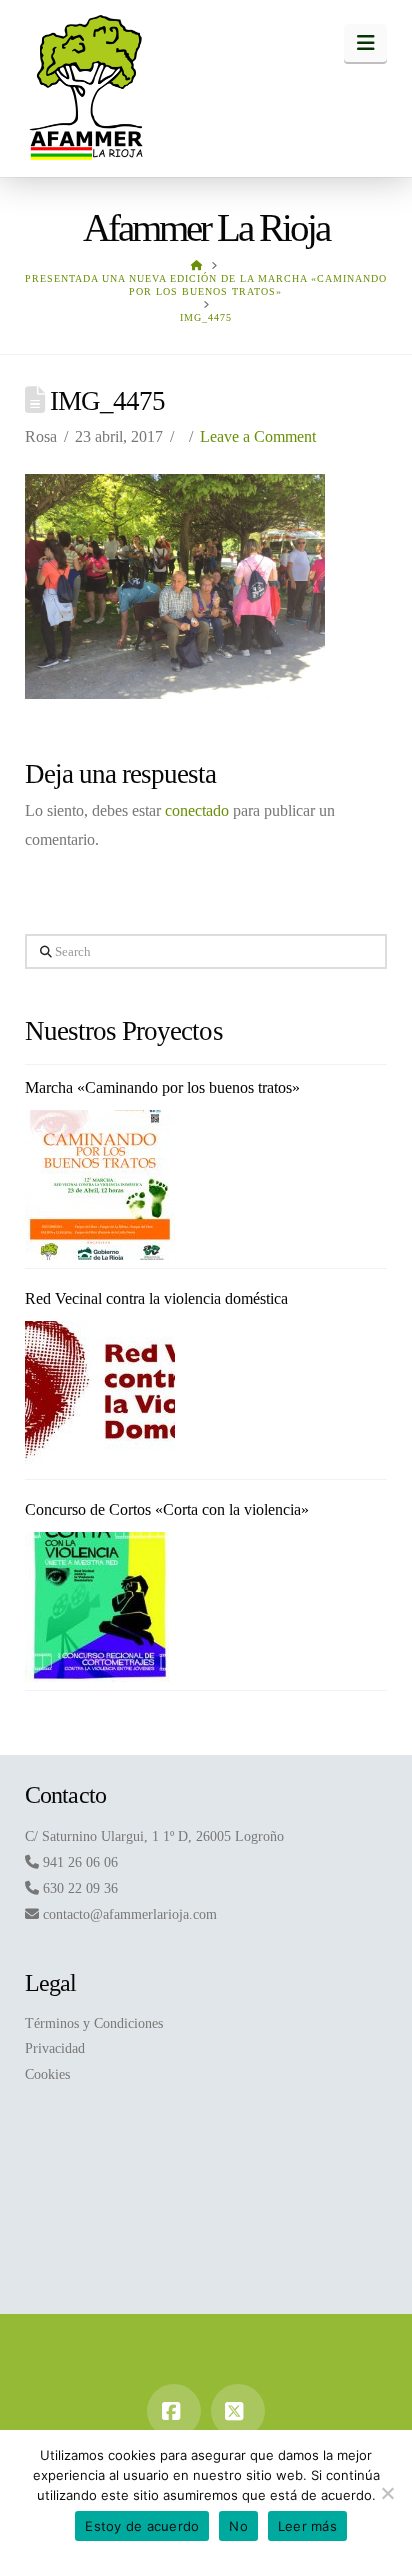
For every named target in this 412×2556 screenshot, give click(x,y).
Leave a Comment (258, 436)
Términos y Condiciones (94, 2023)
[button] (365, 43)
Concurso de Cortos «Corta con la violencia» (167, 1509)
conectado (197, 810)
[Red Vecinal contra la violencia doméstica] (100, 1396)
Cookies (47, 2074)
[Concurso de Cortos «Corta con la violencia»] (100, 1607)
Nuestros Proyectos (124, 1031)
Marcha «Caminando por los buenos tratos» (162, 1087)
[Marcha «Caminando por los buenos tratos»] (100, 1185)
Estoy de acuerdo (142, 2526)
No (238, 2526)
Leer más (307, 2526)
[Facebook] (174, 2411)
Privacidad (55, 2048)
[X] (238, 2411)
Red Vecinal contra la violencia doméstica (156, 1298)
